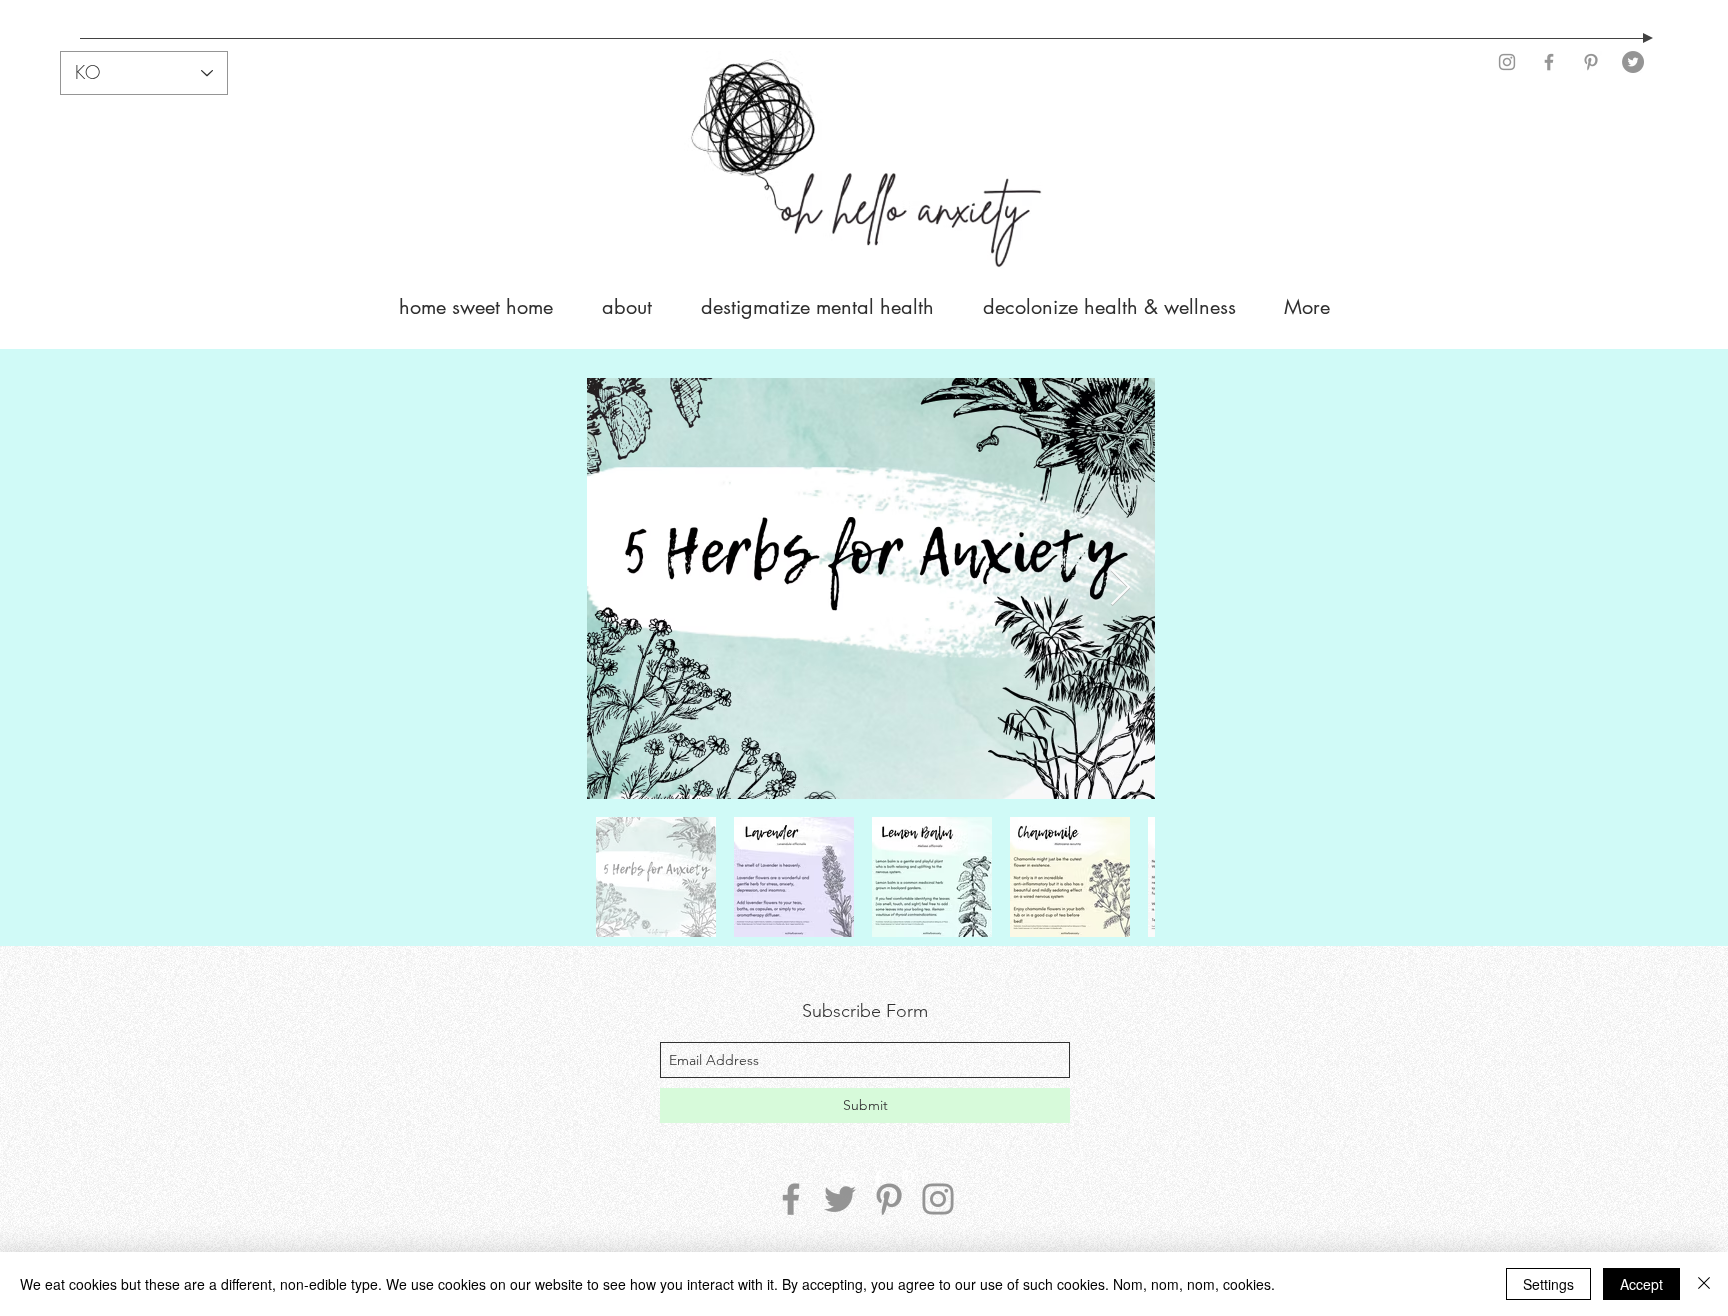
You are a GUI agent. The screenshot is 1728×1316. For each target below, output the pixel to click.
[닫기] (1704, 1284)
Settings (1548, 1284)
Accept (1641, 1284)
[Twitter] (1633, 62)
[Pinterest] (1591, 62)
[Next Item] (1120, 588)
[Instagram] (1507, 62)
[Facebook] (1549, 62)
